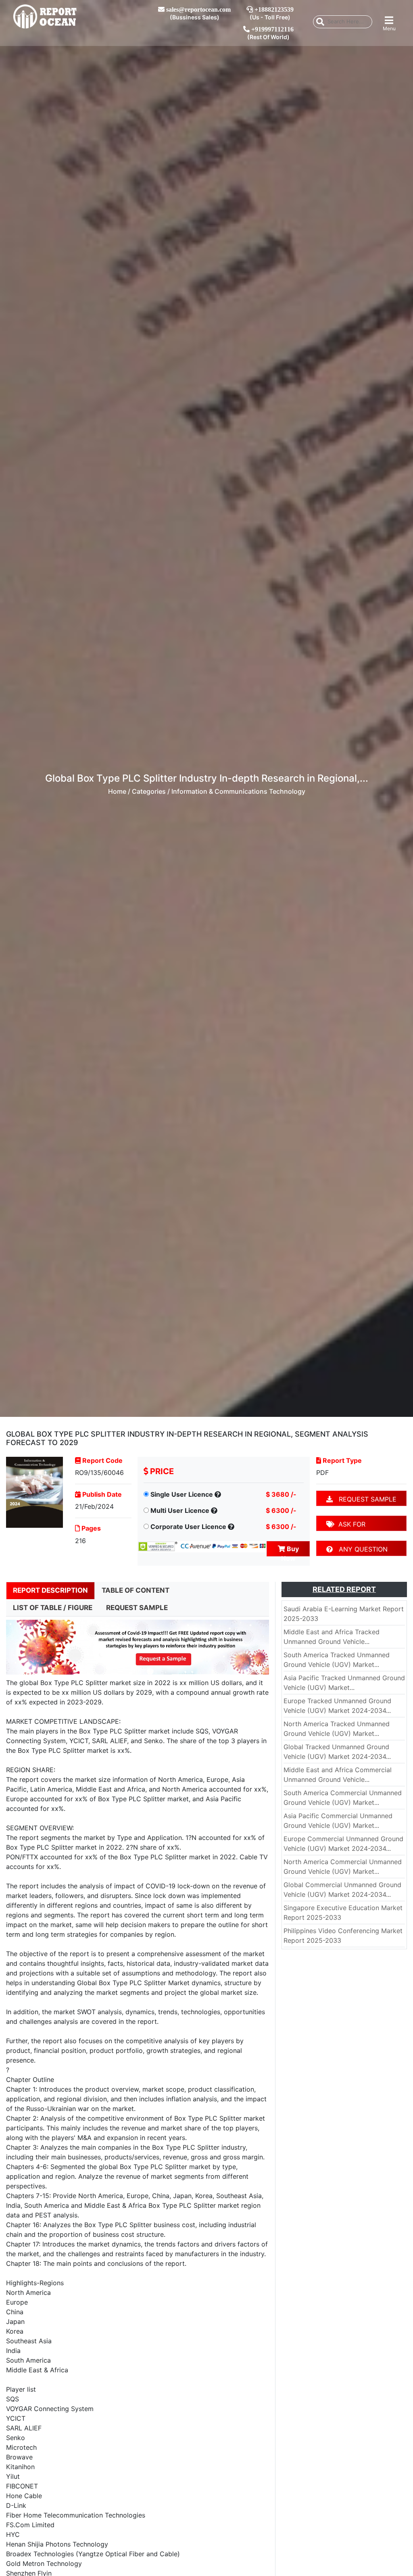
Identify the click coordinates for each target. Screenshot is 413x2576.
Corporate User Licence (188, 1527)
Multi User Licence (180, 1510)
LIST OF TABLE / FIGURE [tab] (53, 1608)
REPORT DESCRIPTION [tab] (50, 1590)
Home (117, 791)
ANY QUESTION (360, 1549)
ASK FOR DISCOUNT (346, 1526)
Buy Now (290, 1551)
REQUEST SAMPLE (365, 1499)
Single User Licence (182, 1494)
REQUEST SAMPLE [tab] (137, 1608)
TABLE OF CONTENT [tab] (136, 1590)
